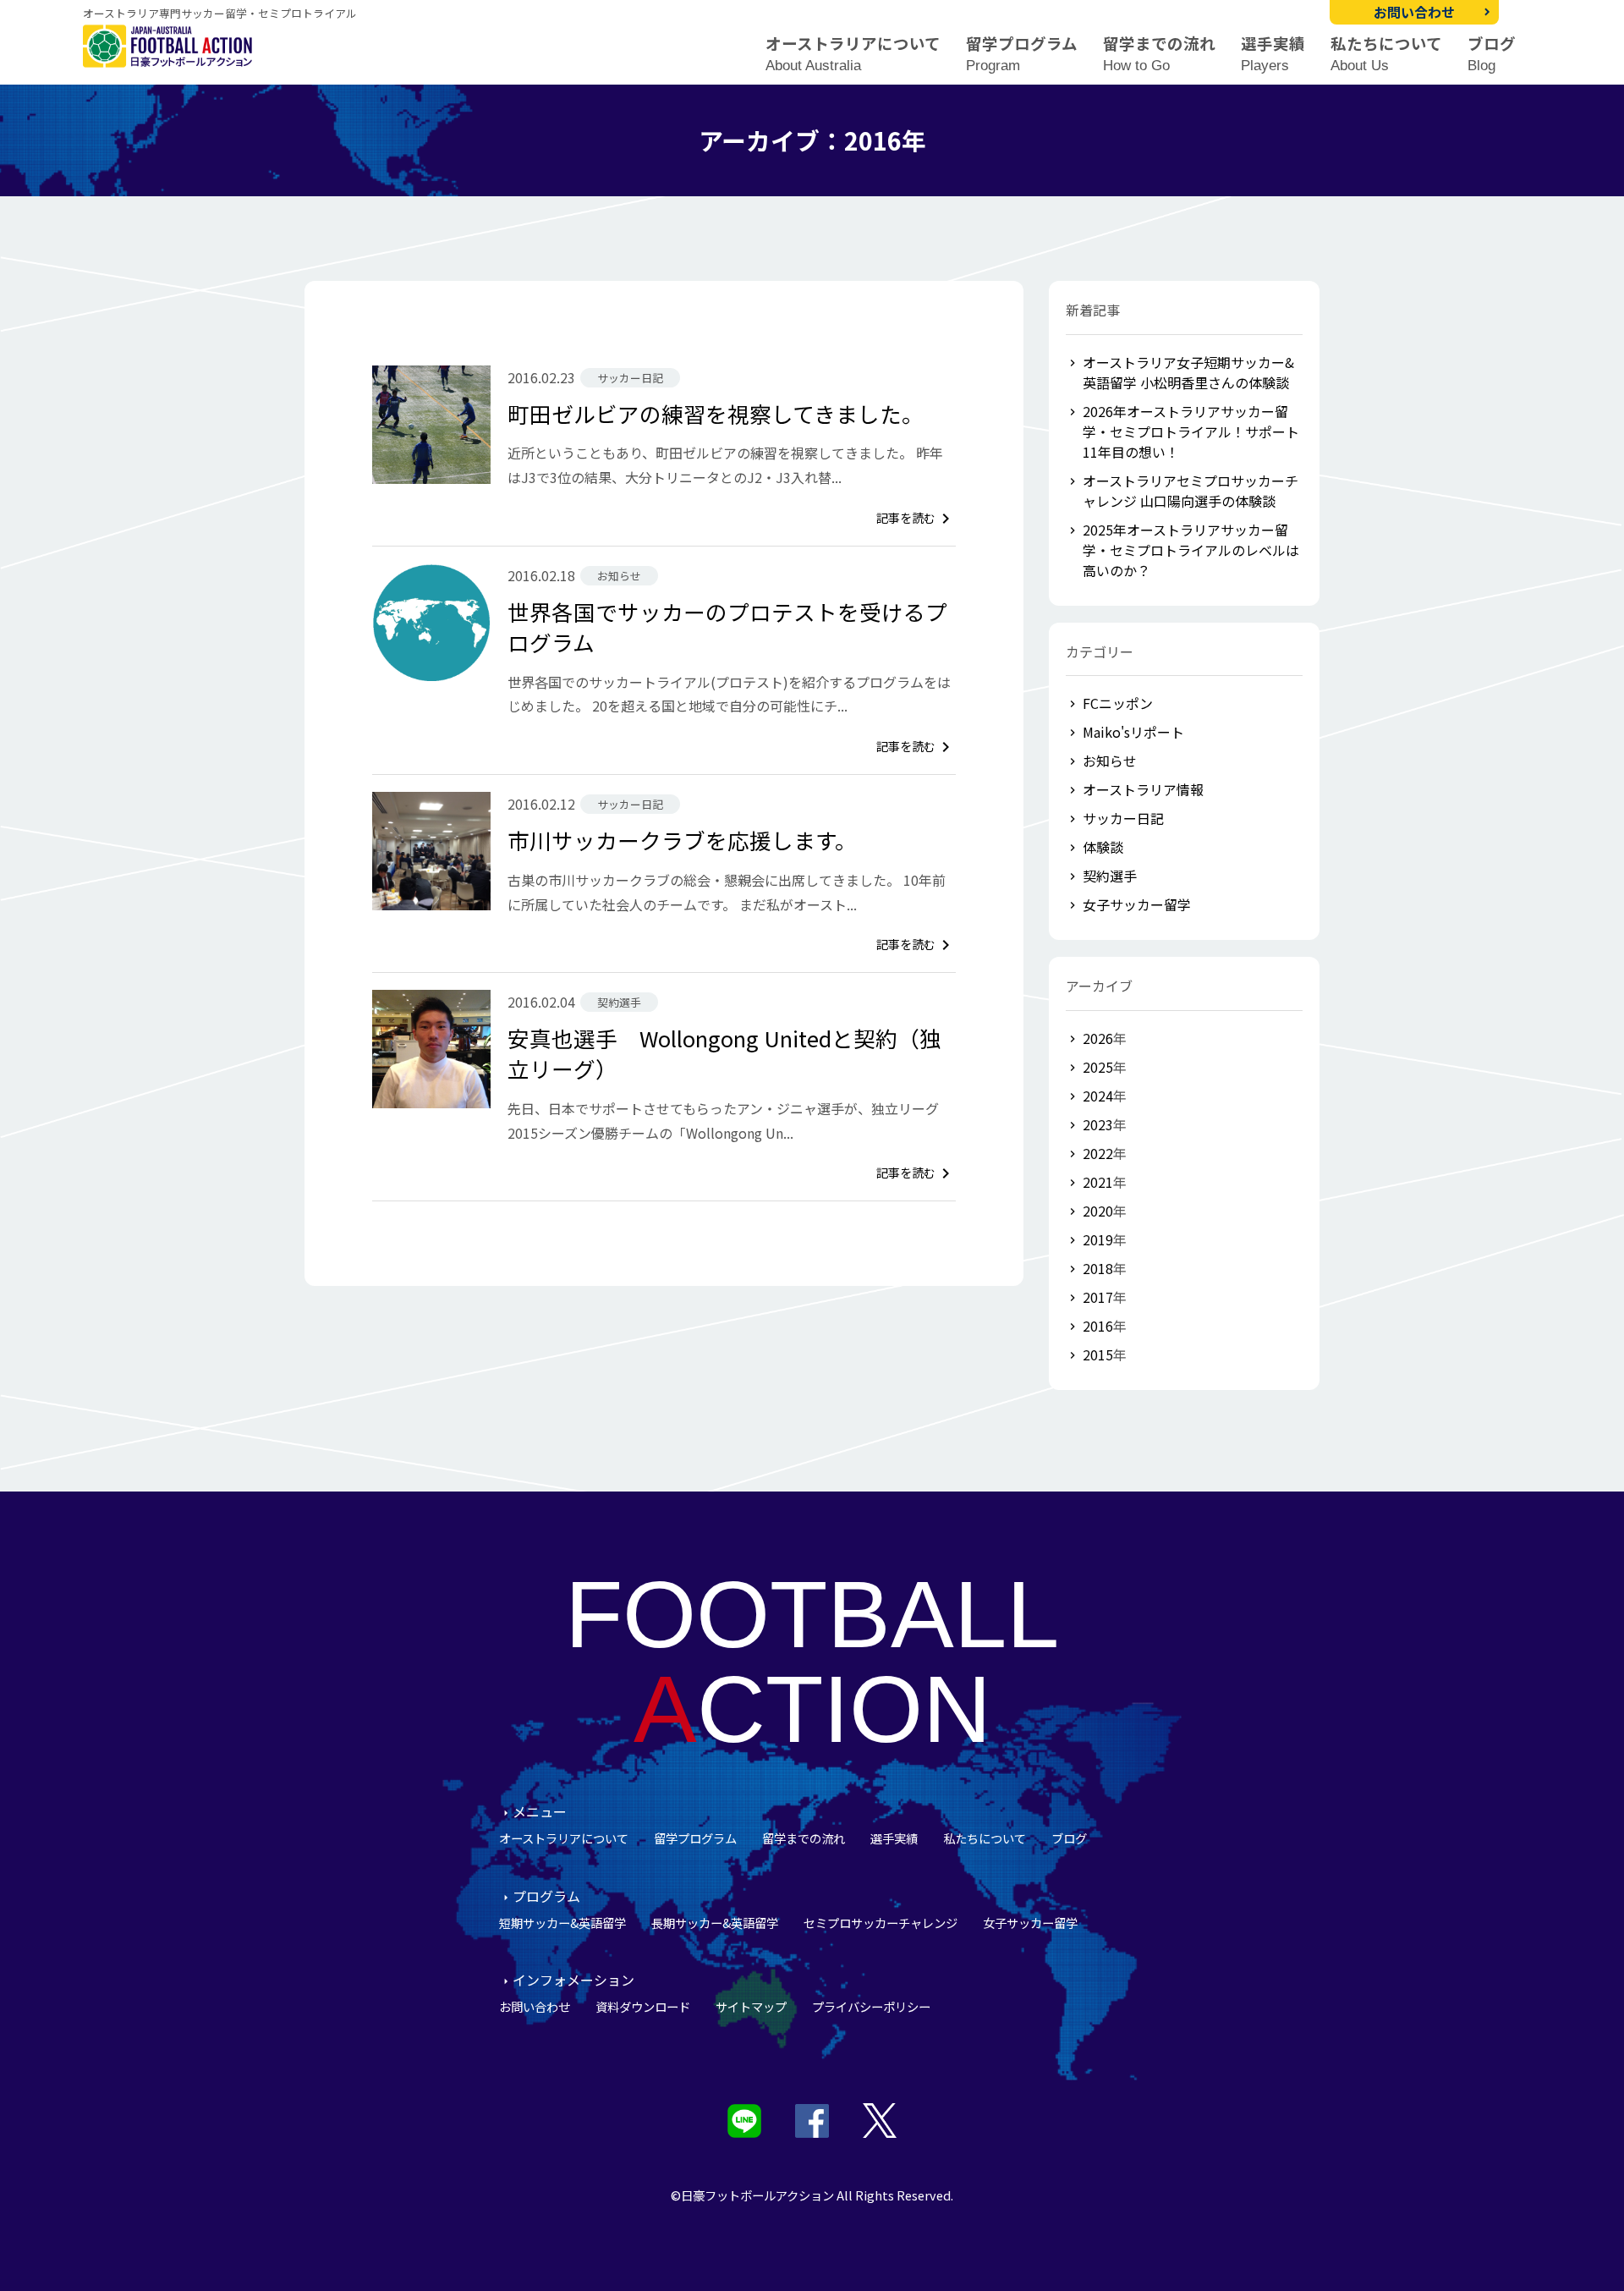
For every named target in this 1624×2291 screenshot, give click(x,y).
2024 (1098, 1096)
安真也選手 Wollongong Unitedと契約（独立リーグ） (724, 1053)
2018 (1098, 1268)
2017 (1098, 1297)
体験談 (1103, 847)
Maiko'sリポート (1133, 732)
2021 (1098, 1182)
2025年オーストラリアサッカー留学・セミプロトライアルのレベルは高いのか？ (1191, 550)
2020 (1098, 1211)
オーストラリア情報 (1143, 789)
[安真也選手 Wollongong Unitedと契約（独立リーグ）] (431, 1049)
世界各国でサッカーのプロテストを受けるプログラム (727, 626)
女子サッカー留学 (1137, 904)
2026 (1098, 1038)
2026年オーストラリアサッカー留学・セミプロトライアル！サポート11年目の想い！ (1191, 431)
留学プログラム (1022, 54)
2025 (1098, 1067)
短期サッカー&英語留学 (562, 1923)
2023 (1098, 1124)
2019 (1098, 1239)
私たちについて (1386, 54)
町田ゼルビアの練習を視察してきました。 (716, 413)
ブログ (1492, 54)
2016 (1098, 1326)
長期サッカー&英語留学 (715, 1923)
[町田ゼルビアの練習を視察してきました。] (431, 425)
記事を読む (916, 517)
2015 (1098, 1354)
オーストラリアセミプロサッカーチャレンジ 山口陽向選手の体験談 (1191, 491)
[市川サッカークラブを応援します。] (431, 851)
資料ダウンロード (643, 2006)
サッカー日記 (1123, 818)
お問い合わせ (1414, 12)
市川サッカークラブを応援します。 (682, 840)
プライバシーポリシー (871, 2006)
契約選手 (1110, 876)
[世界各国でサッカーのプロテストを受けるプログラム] (431, 623)
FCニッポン (1118, 703)
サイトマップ (751, 2006)
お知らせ (1110, 761)
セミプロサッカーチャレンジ (881, 1923)
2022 (1098, 1153)
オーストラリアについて (853, 54)
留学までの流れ (1159, 54)
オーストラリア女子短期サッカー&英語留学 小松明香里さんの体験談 (1188, 372)
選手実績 (1273, 54)
